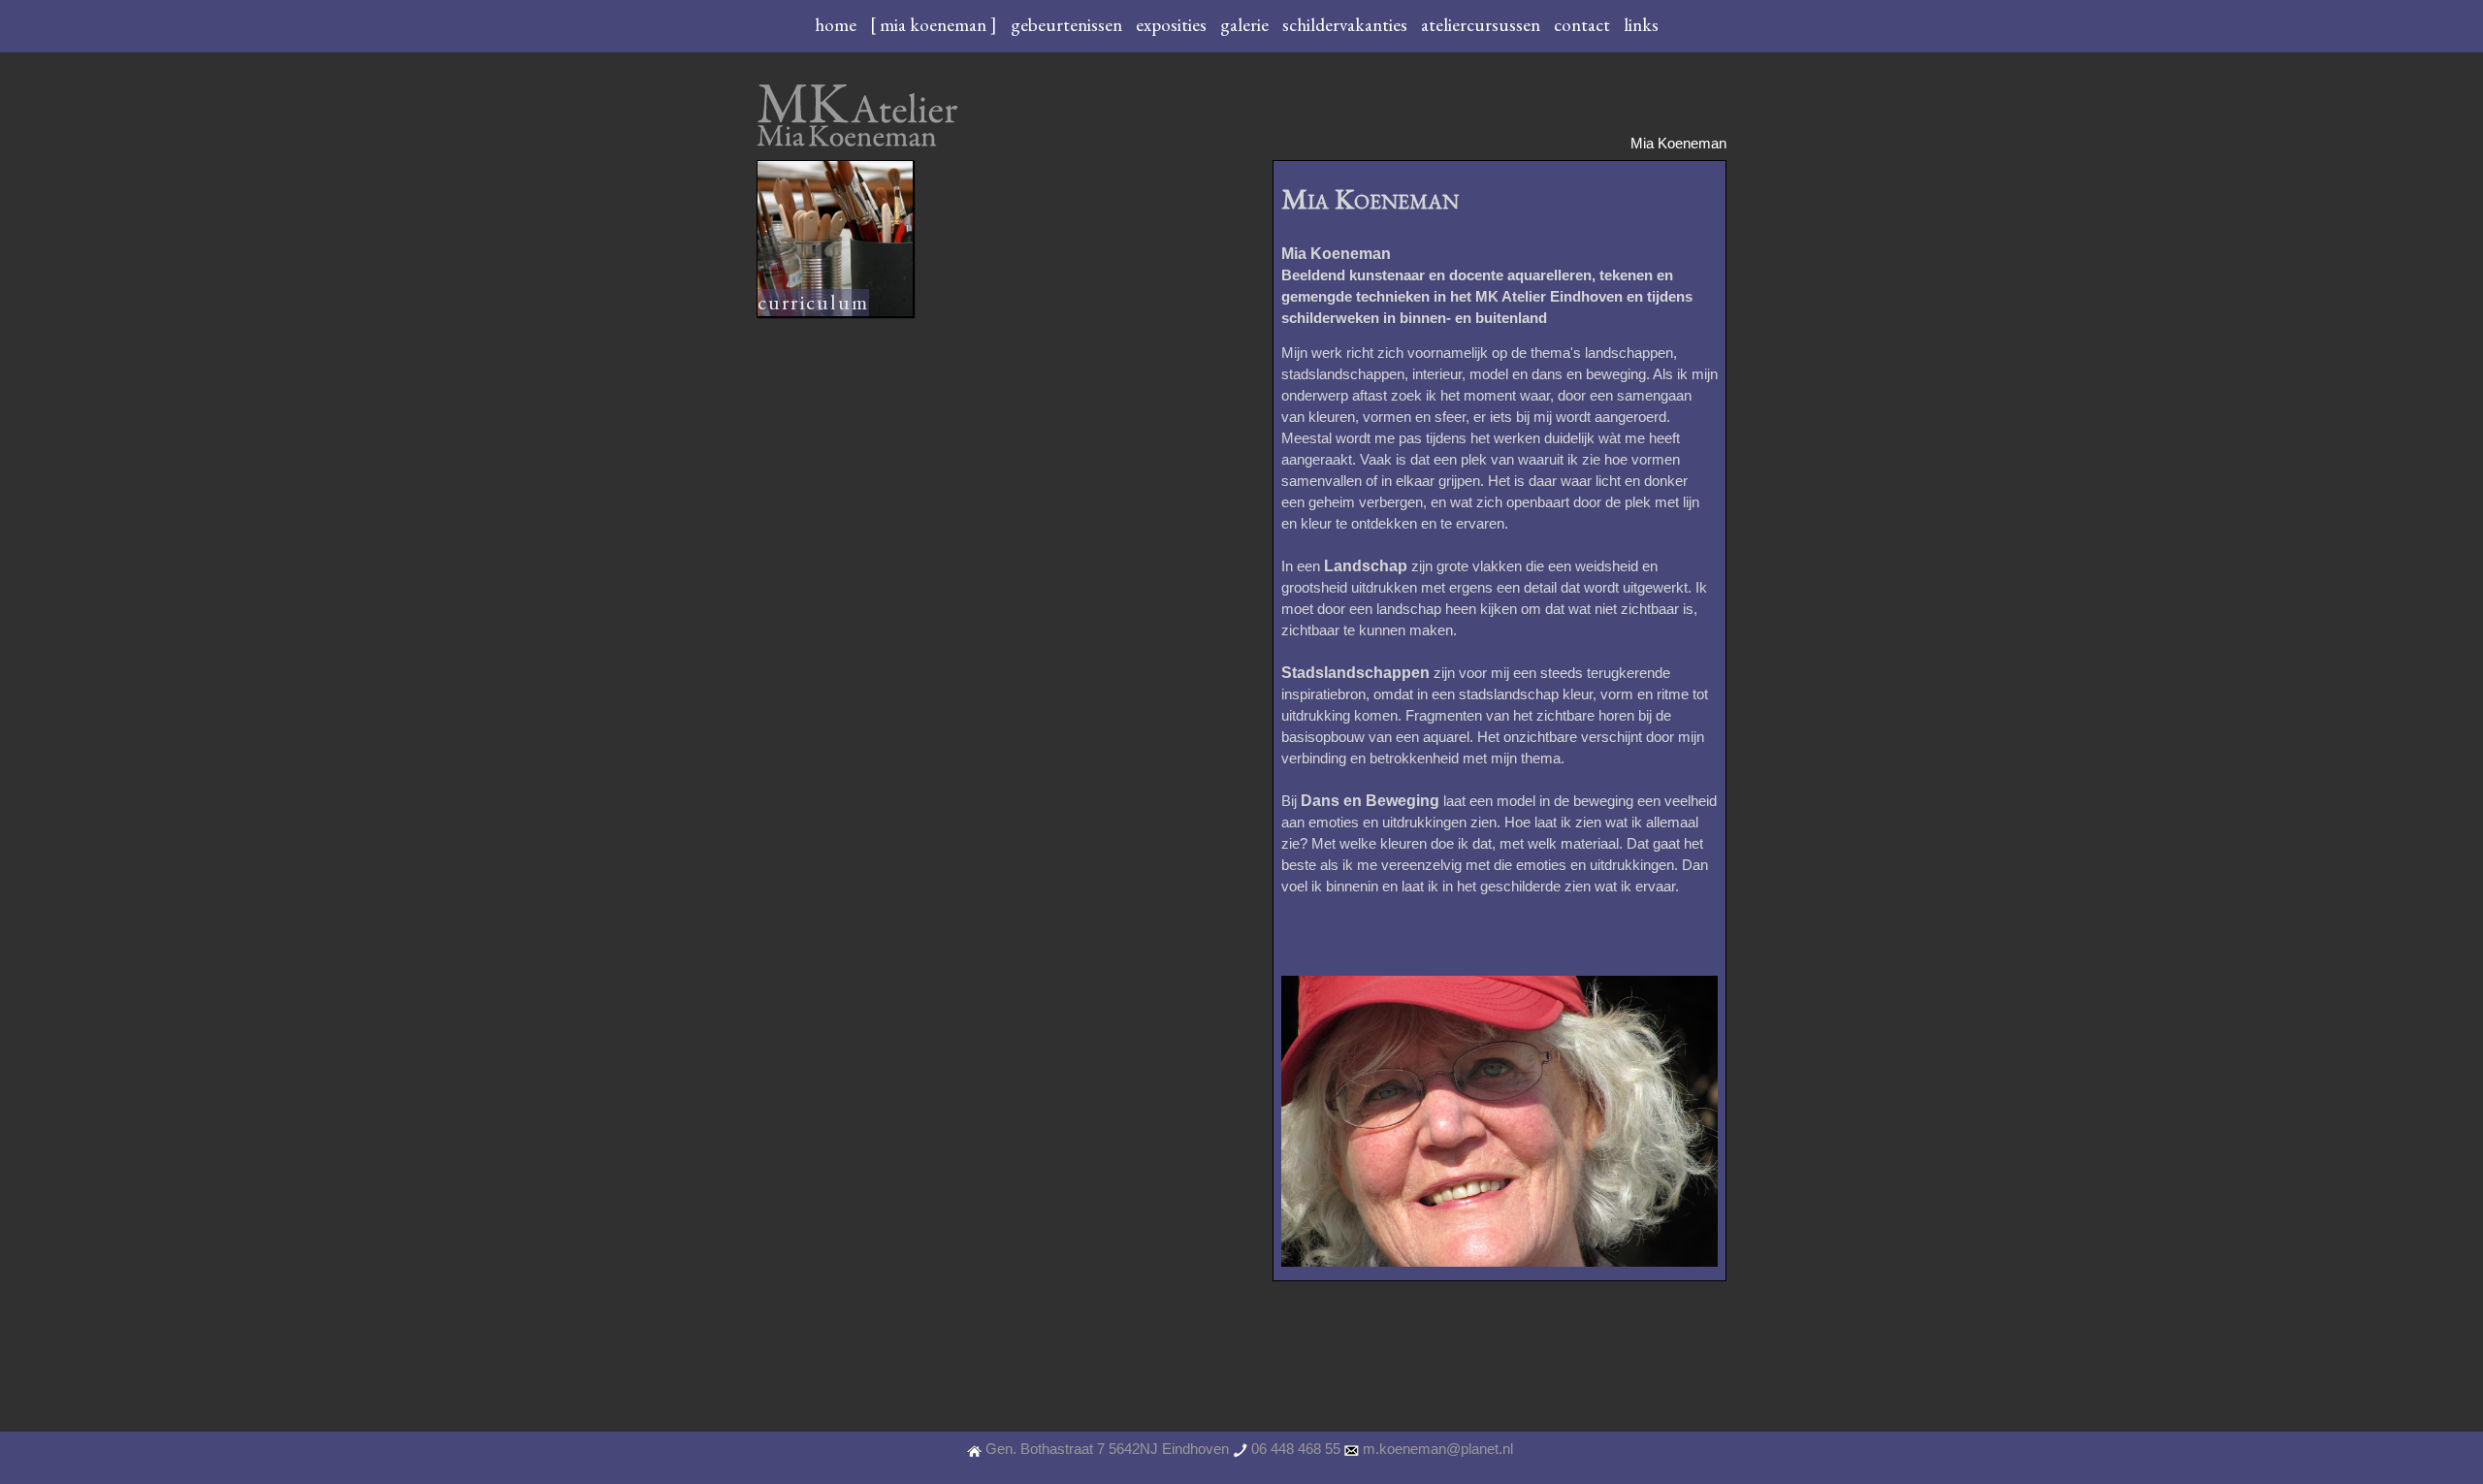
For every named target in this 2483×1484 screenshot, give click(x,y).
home (838, 25)
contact (1584, 25)
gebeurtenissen (1068, 25)
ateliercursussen (1483, 25)
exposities (1173, 25)
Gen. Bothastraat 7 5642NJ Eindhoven (1107, 1449)
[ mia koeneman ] (935, 25)
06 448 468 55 (1296, 1449)
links (1641, 25)
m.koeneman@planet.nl (1438, 1449)
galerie (1246, 25)
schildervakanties (1347, 25)
